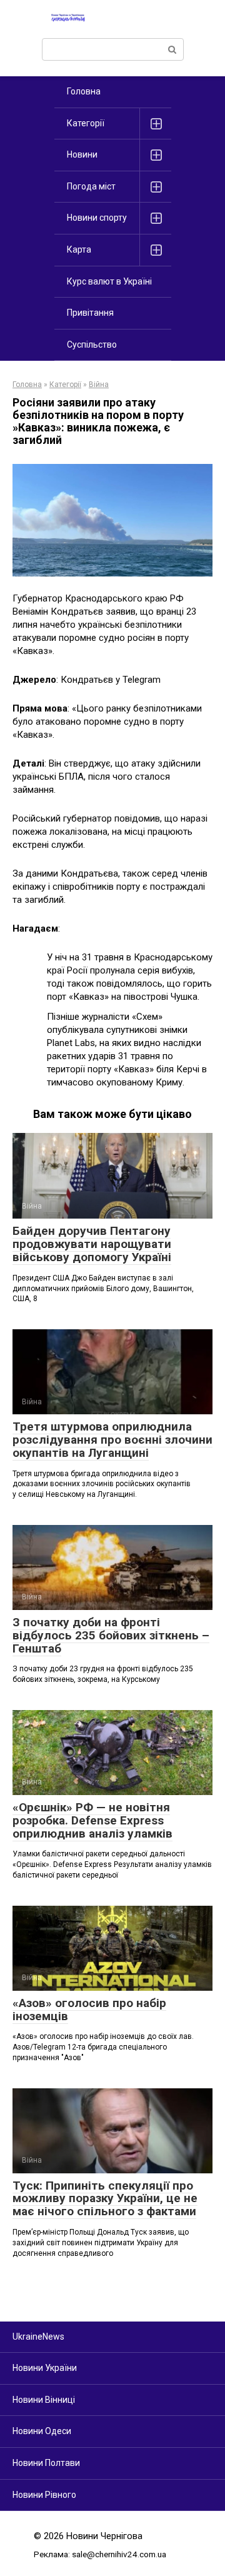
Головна (84, 91)
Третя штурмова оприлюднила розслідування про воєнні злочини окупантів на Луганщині (112, 1440)
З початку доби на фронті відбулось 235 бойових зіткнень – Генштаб (111, 1635)
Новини (82, 154)
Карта (79, 249)
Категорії (86, 123)
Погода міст (91, 186)
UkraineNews (38, 2337)
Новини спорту (97, 218)
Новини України (45, 2368)
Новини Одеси (42, 2431)
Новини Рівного (44, 2495)
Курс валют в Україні (109, 281)
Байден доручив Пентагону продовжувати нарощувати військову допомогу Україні (92, 1244)
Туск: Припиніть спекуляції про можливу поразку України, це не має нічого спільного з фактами (105, 2199)
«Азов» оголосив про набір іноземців (89, 2010)
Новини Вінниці (44, 2400)
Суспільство (92, 345)
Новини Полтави (46, 2463)
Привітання (90, 313)
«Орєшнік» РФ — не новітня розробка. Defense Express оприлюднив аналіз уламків (92, 1820)
